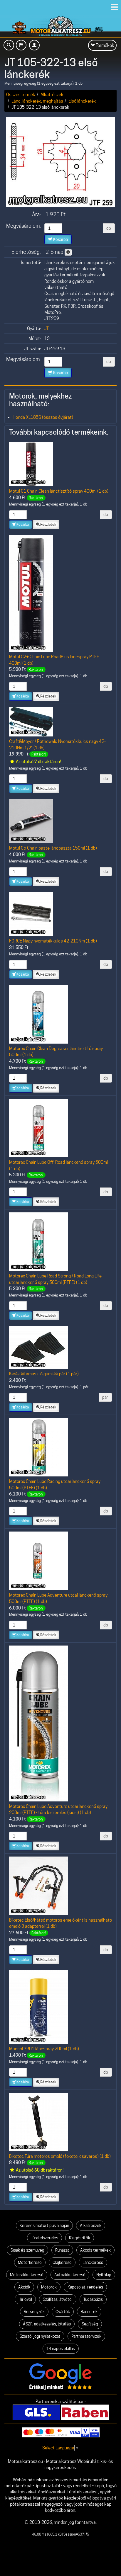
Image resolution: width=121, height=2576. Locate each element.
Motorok (49, 2287)
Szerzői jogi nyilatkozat (40, 2336)
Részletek (48, 524)
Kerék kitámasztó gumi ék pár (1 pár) (44, 1374)
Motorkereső (30, 2262)
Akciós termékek (95, 2250)
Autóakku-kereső (70, 2275)
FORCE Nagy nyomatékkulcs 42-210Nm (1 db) (53, 941)
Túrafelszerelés (44, 2238)
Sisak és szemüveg (27, 2250)
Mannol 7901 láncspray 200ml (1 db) (44, 2049)
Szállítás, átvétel (58, 2299)
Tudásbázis (93, 2299)
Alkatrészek (52, 95)
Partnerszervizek (86, 2336)
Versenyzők (34, 2312)
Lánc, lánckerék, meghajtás (37, 101)
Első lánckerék (82, 101)
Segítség (90, 2324)
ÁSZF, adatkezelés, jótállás (47, 2324)
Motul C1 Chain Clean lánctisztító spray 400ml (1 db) (59, 491)
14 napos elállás (61, 2349)
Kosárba (60, 239)
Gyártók (63, 2312)
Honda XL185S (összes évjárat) (43, 417)
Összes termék (21, 95)
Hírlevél (25, 2299)
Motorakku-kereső (27, 2275)
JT (47, 328)
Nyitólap (104, 2275)
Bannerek (89, 2312)
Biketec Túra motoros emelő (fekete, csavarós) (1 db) (60, 2156)
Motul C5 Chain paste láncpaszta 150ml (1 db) (53, 848)
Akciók (24, 2287)
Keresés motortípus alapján (44, 2225)
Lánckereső (93, 2262)
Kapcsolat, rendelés (85, 2287)
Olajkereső (62, 2262)
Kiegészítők (80, 2238)
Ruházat (62, 2250)
